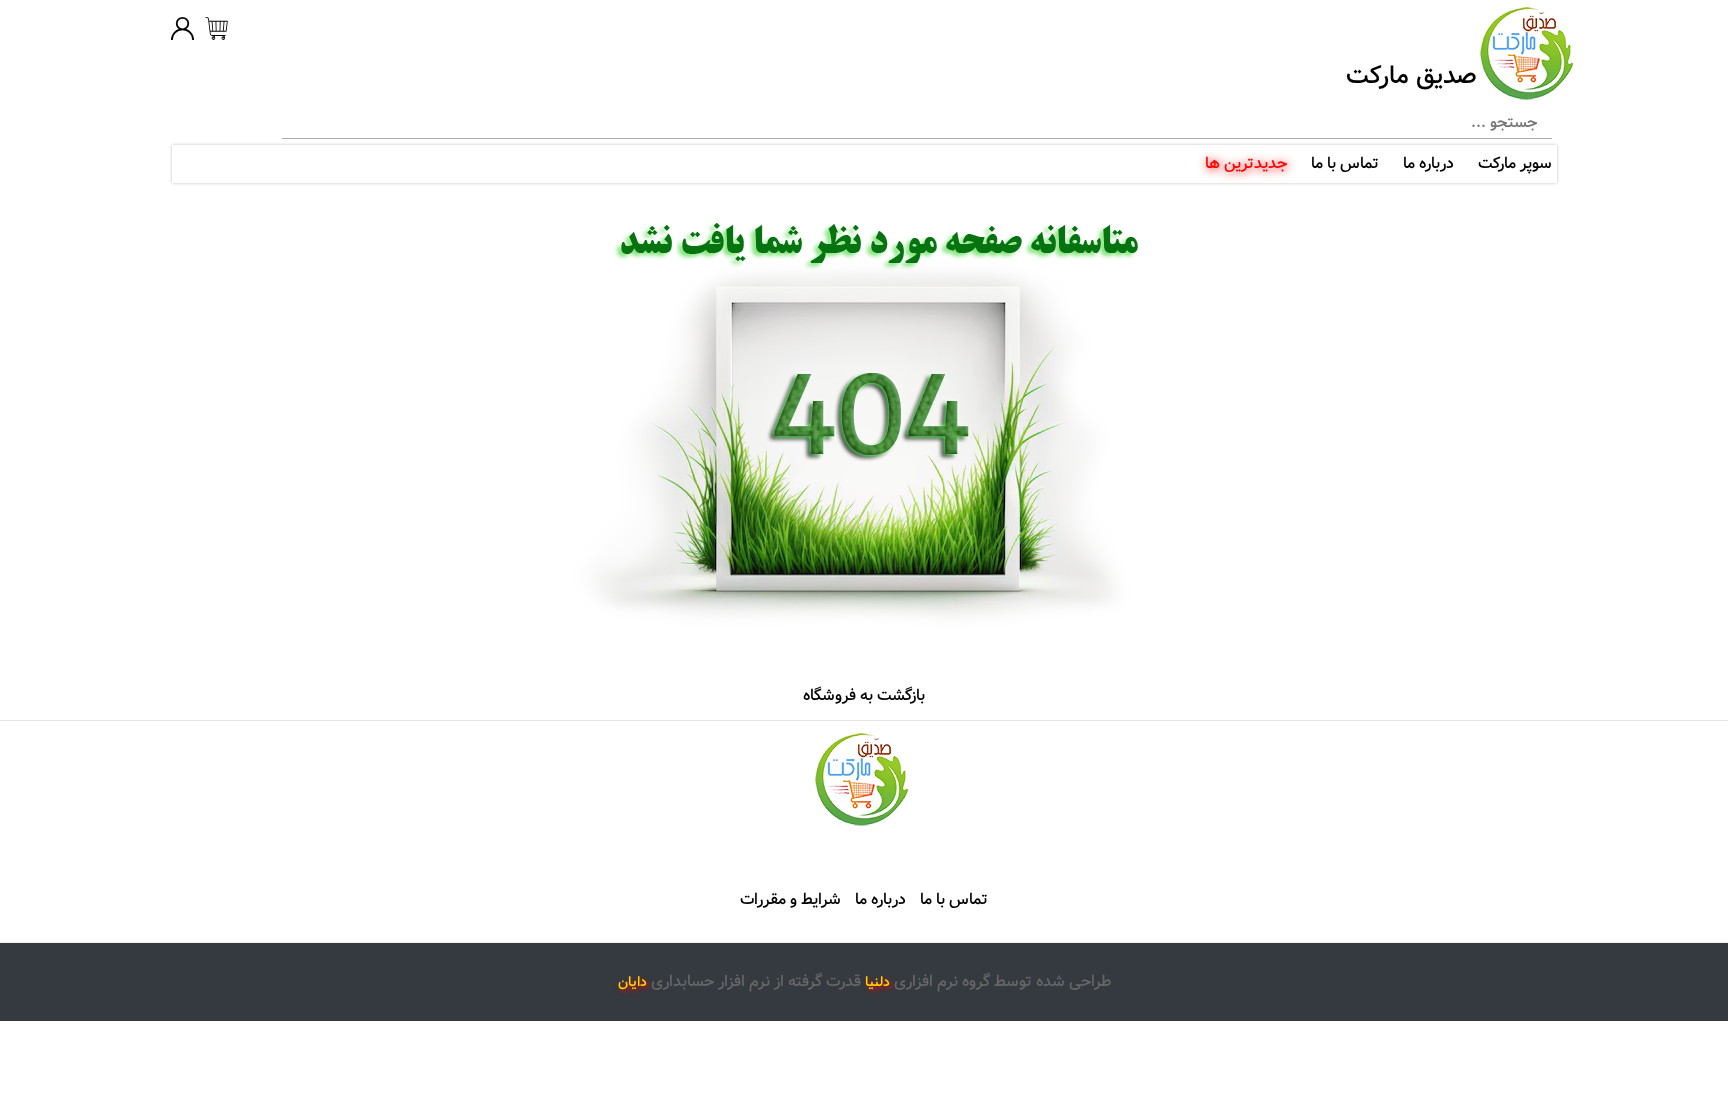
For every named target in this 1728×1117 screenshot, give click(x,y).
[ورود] (182, 32)
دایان (632, 982)
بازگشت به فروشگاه (864, 695)
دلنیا (877, 982)
